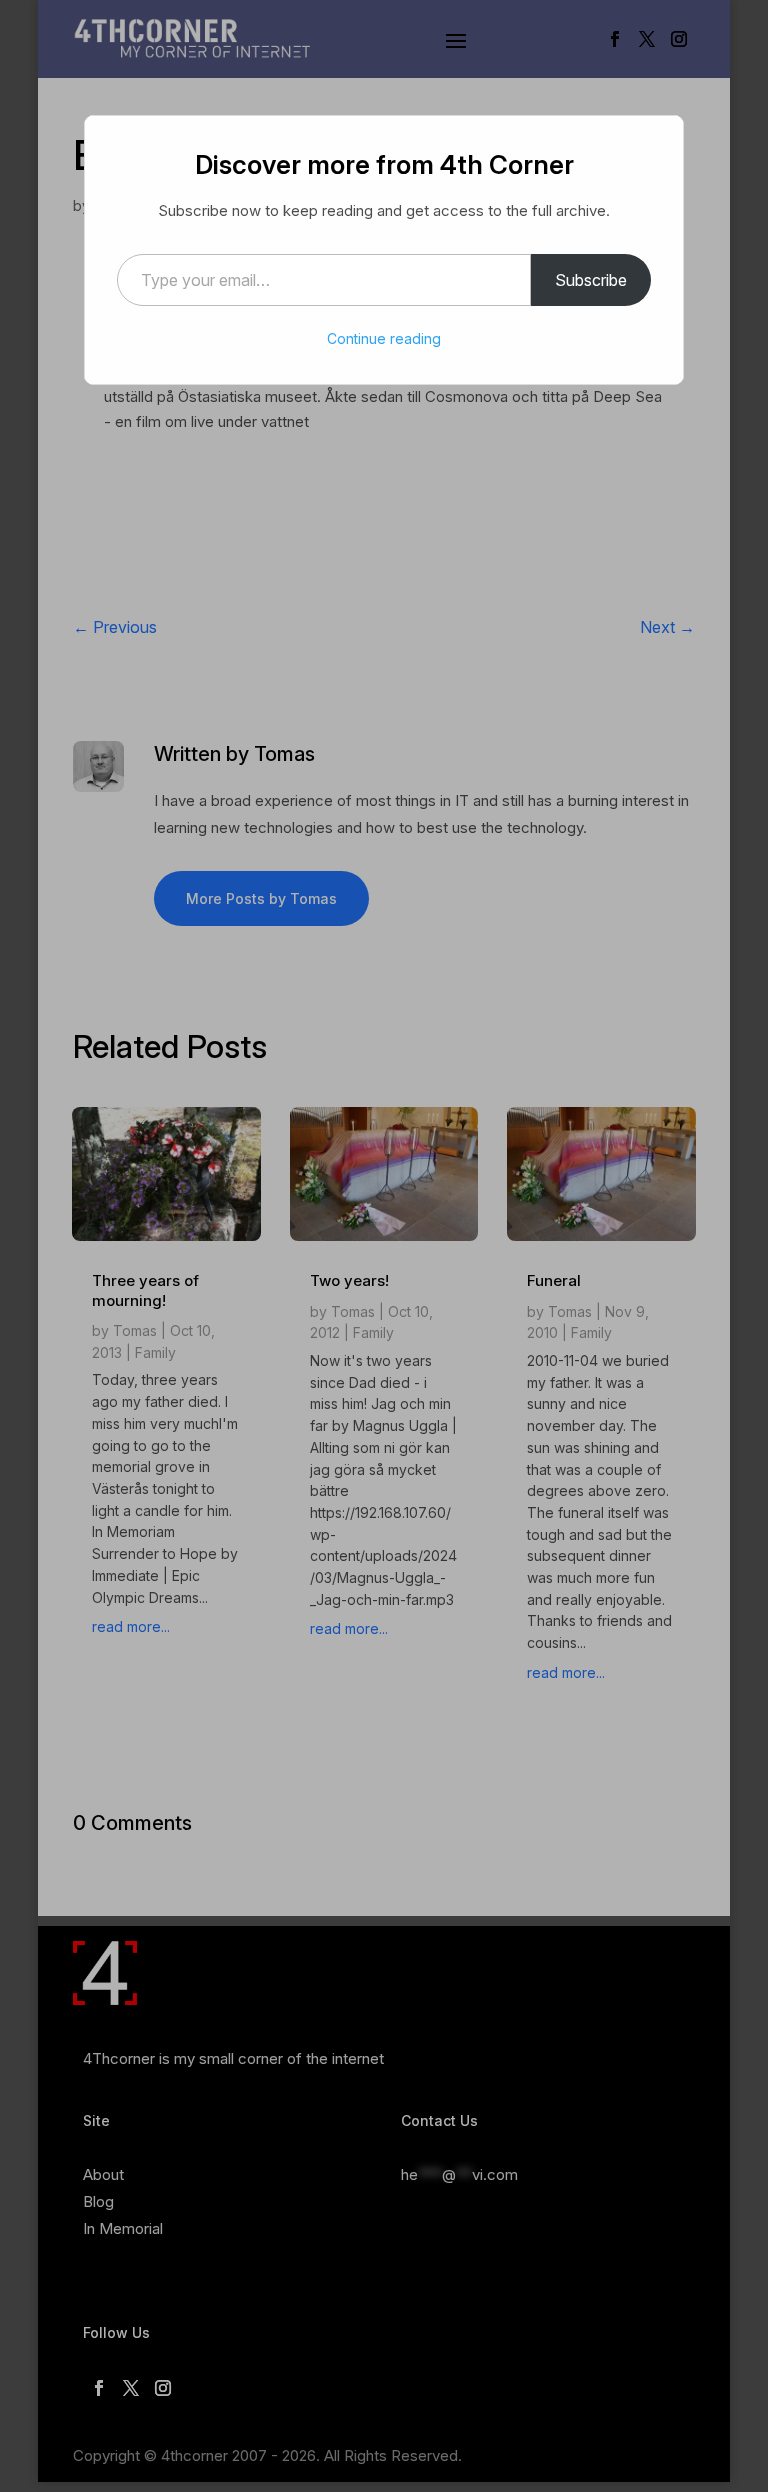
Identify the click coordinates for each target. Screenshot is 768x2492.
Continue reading (384, 338)
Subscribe (591, 280)
